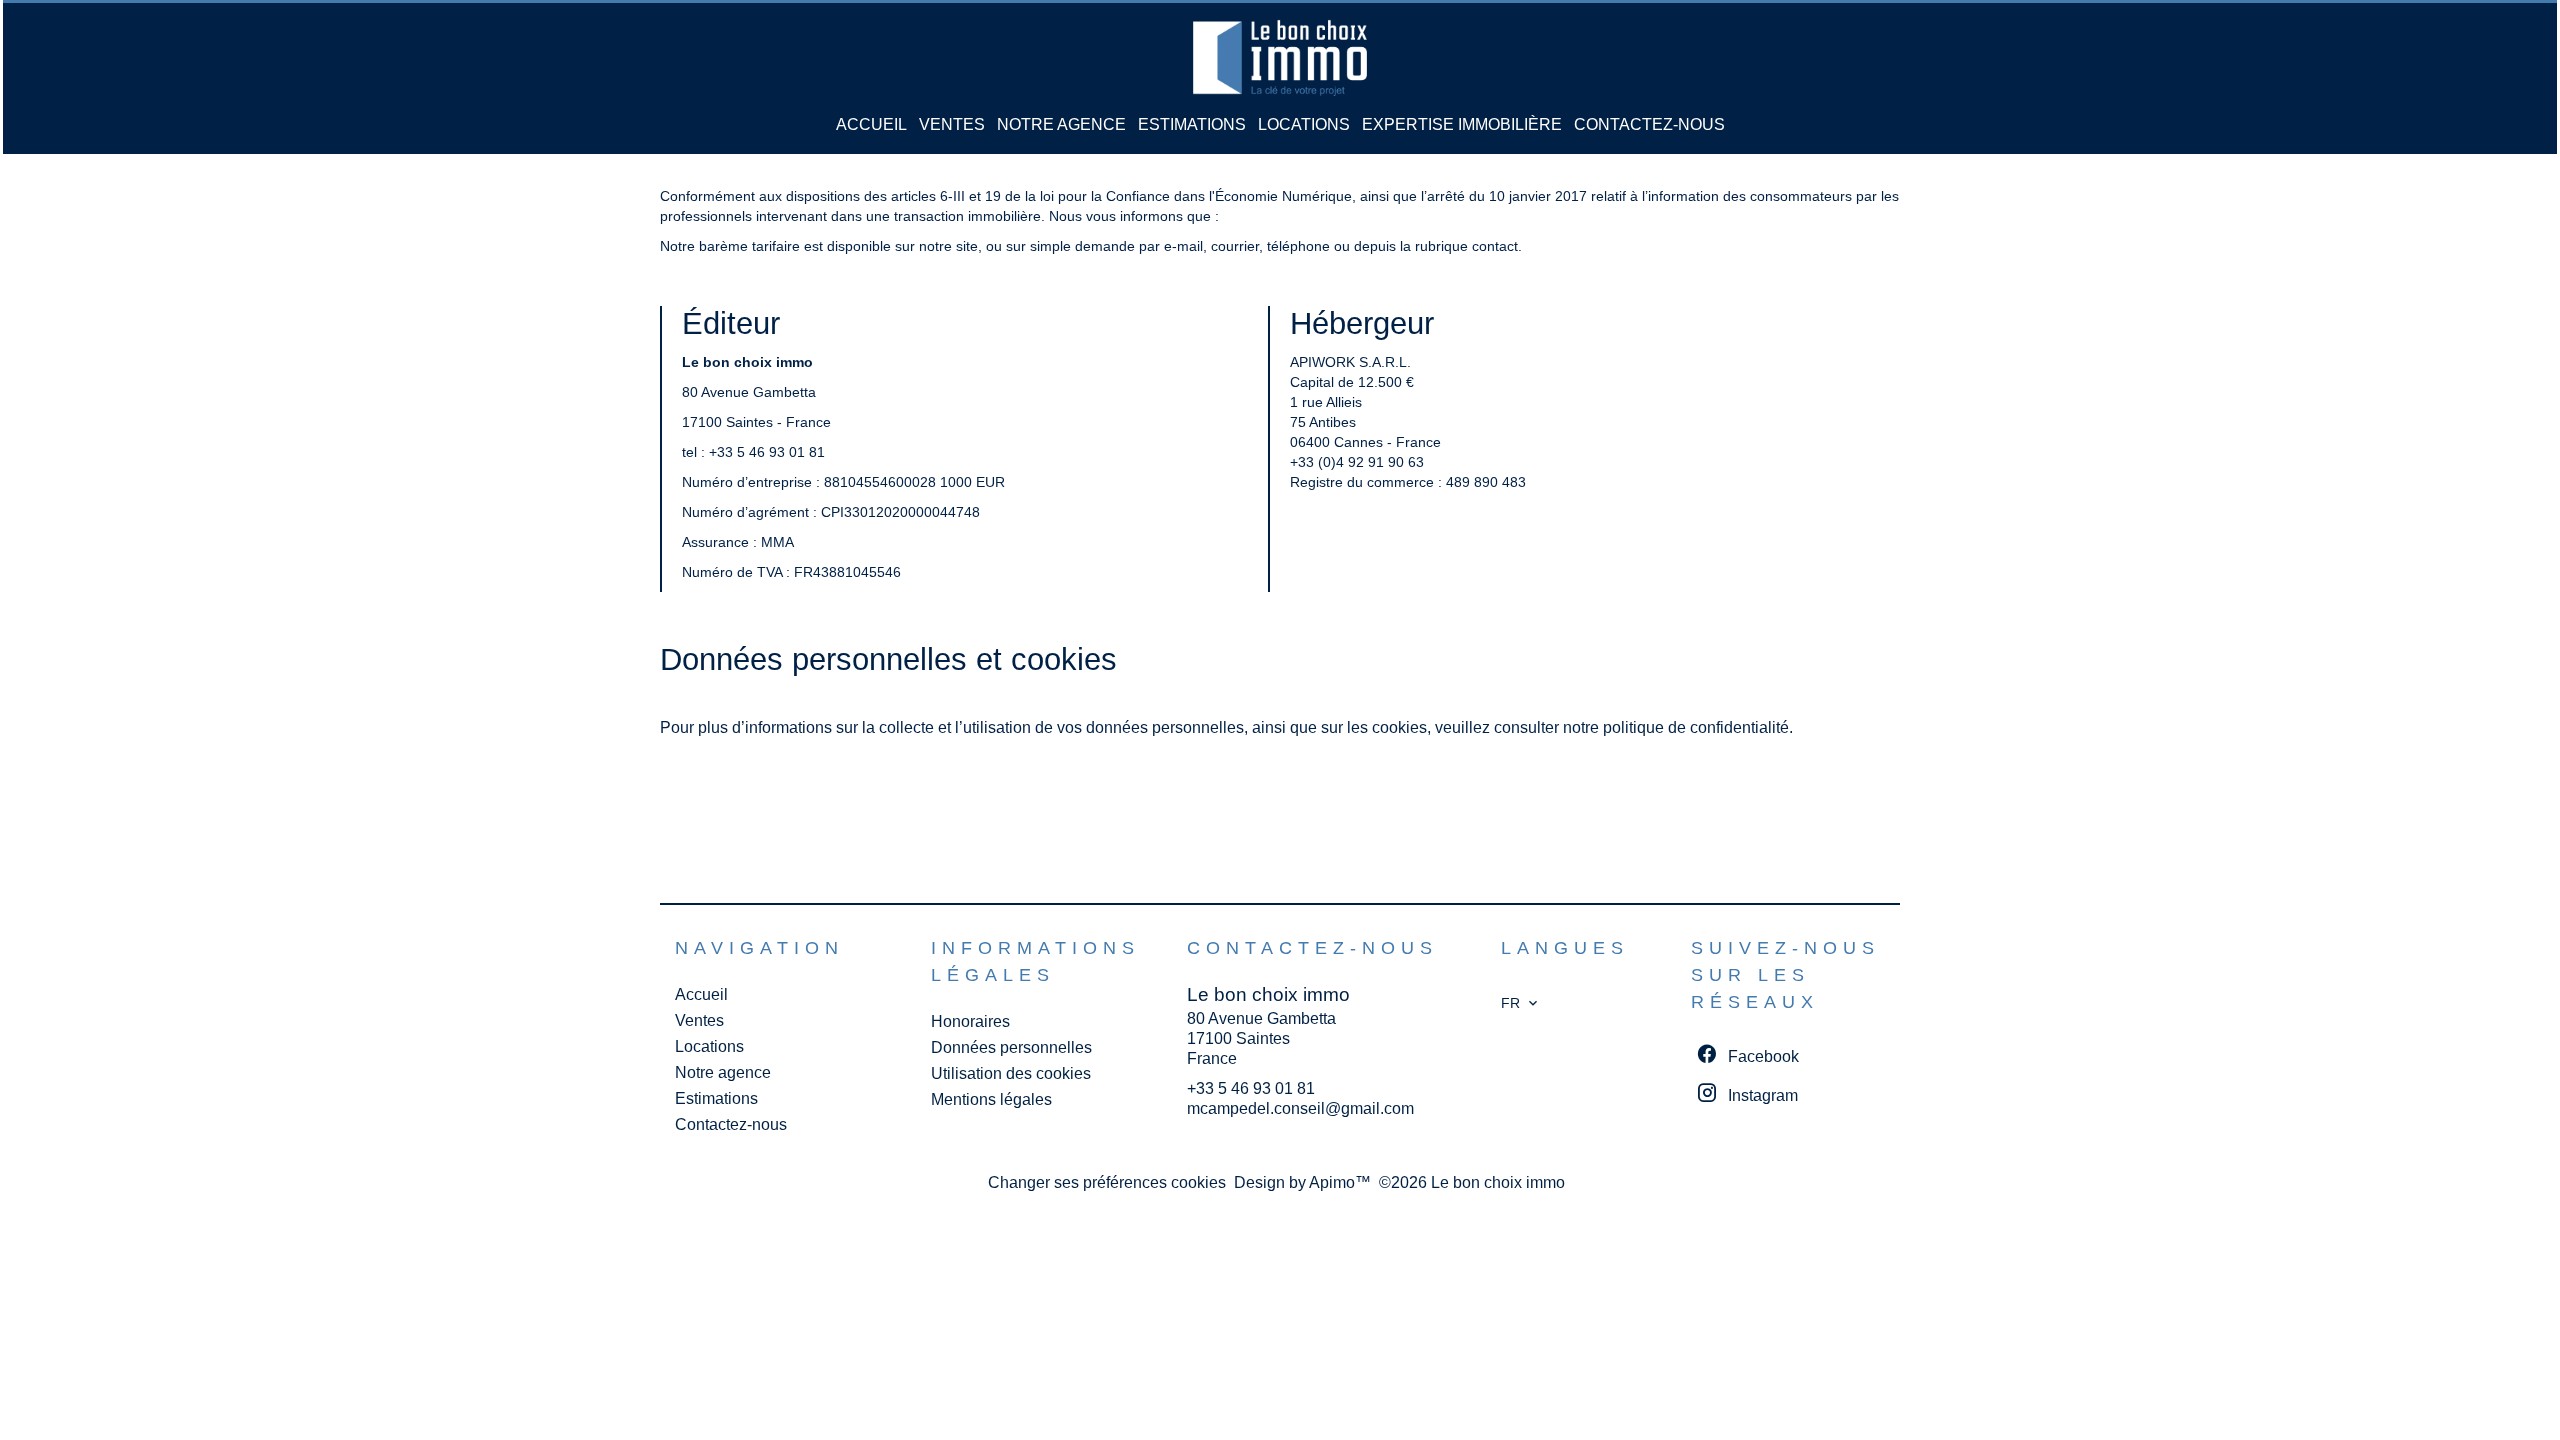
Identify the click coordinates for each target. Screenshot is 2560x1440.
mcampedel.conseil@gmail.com (1300, 1108)
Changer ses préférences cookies (1107, 1182)
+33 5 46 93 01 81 (767, 452)
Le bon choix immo (1268, 994)
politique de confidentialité (1696, 727)
